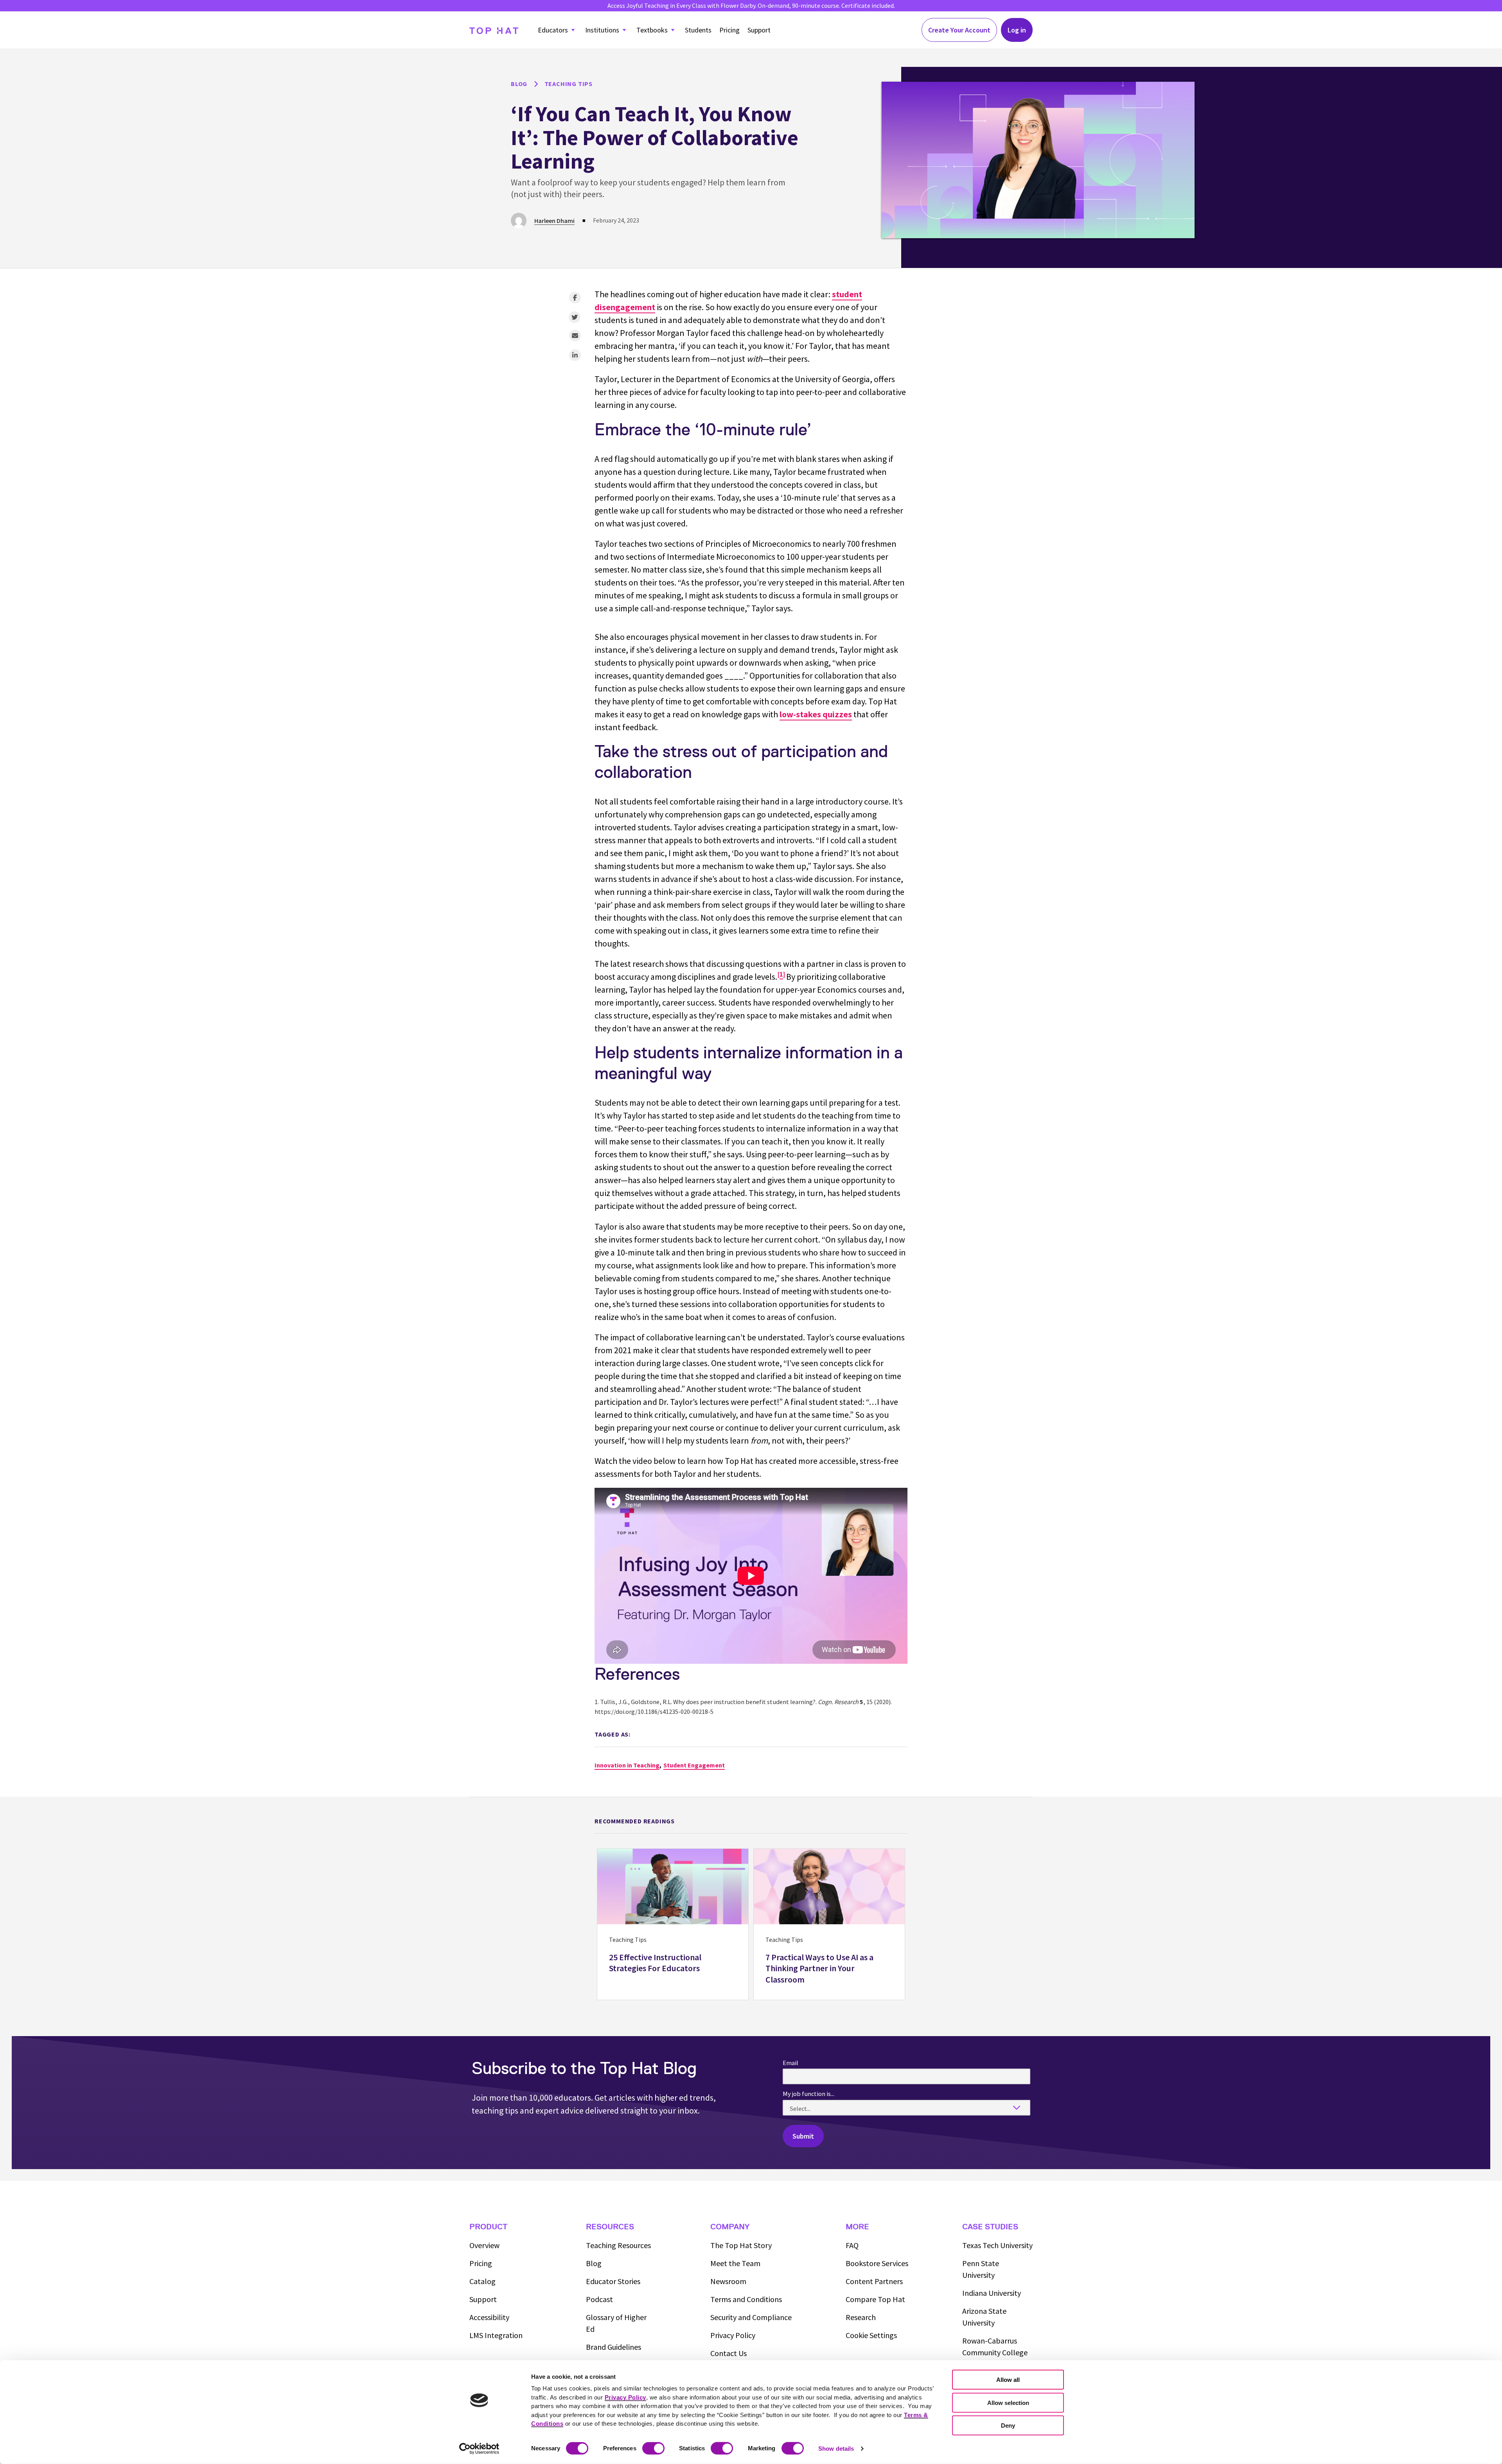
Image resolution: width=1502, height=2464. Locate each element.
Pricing (729, 30)
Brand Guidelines (614, 2347)
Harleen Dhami (554, 221)
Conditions (746, 2299)
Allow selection (1008, 2402)
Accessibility (489, 2317)
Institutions (602, 30)
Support (759, 30)
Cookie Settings (871, 2335)
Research (861, 2317)
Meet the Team (735, 2263)
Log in (1017, 30)
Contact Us (729, 2353)
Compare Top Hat (875, 2299)
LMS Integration (496, 2335)
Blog (594, 2263)
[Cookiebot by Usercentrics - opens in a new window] (479, 2449)
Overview (484, 2245)
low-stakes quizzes (816, 714)
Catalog (482, 2281)
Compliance (751, 2317)
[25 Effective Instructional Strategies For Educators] (673, 1924)
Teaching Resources (618, 2245)
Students (698, 30)
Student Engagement (694, 1765)
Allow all (1008, 2380)
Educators (553, 30)
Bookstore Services (877, 2263)
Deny (1008, 2425)
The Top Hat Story (741, 2245)
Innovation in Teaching (627, 1765)
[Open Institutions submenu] (624, 30)
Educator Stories (613, 2281)
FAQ (852, 2245)
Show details (836, 2449)
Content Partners (874, 2281)
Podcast (599, 2299)
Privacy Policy (733, 2335)
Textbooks (652, 30)
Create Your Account (959, 30)
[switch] (653, 2448)
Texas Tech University (997, 2245)
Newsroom (728, 2281)
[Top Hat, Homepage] (494, 30)
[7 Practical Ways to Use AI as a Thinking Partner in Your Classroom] (829, 1924)
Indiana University (992, 2293)
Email (791, 2063)
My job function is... (808, 2094)
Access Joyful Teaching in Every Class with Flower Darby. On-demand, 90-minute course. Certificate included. (751, 5)
